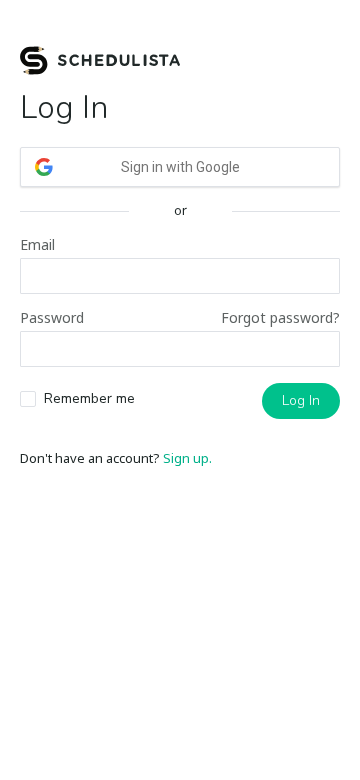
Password (52, 317)
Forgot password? (280, 317)
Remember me (89, 398)
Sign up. (187, 458)
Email (37, 244)
